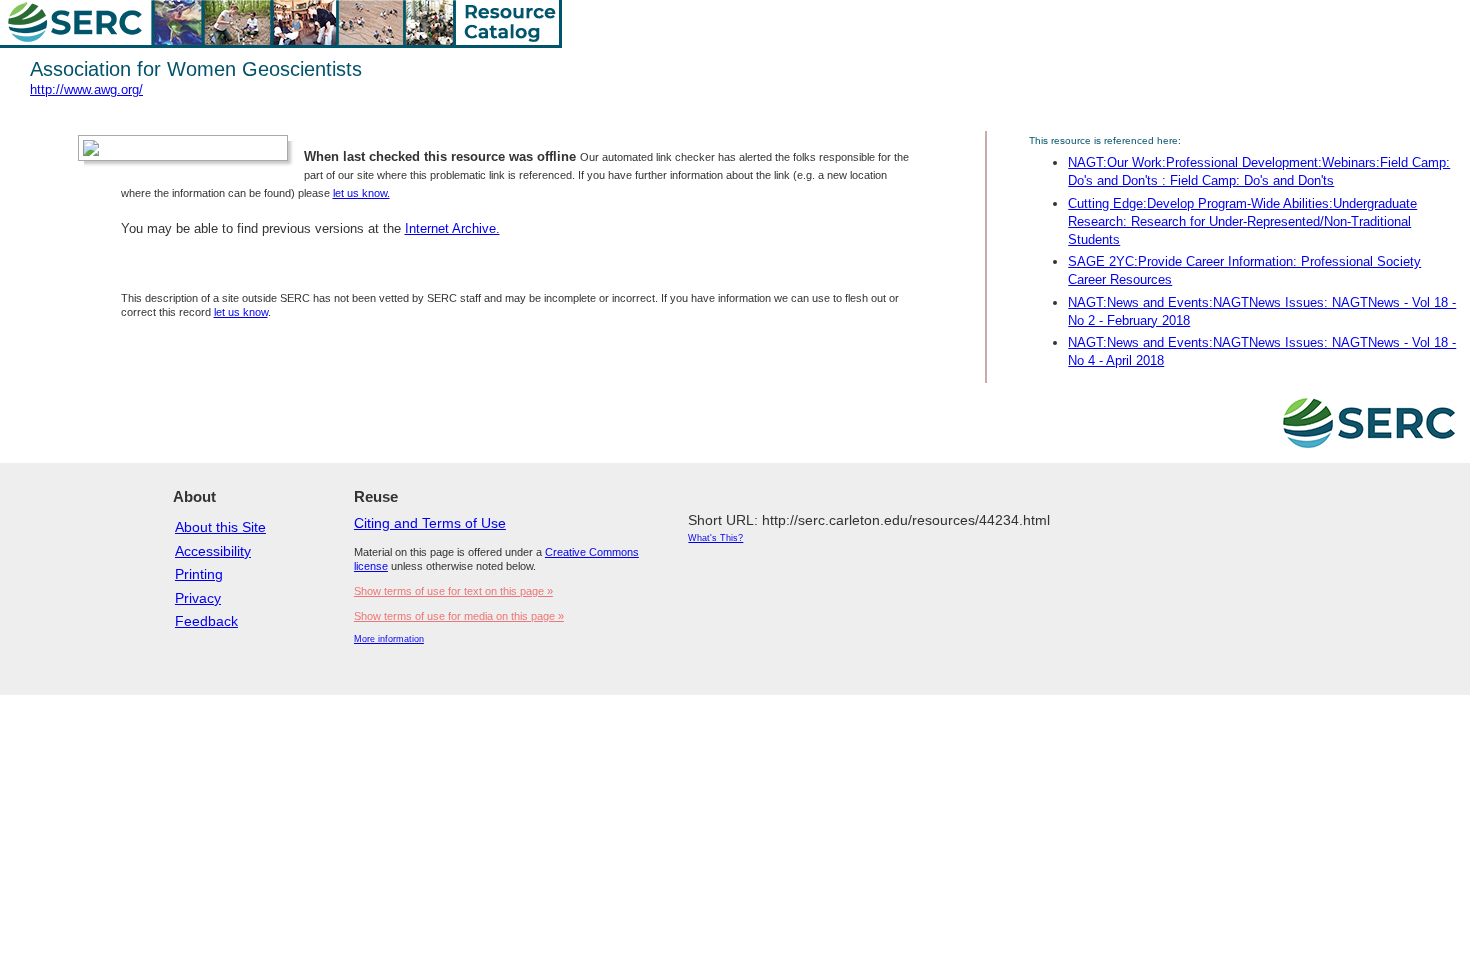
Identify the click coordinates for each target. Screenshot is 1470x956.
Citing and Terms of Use (430, 523)
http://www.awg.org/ (86, 89)
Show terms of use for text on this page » (453, 591)
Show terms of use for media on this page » (459, 616)
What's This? (715, 538)
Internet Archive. (452, 228)
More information (389, 639)
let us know (241, 312)
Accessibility (213, 551)
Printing (199, 574)
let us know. (361, 193)
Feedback (206, 621)
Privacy (198, 598)
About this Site (220, 527)
